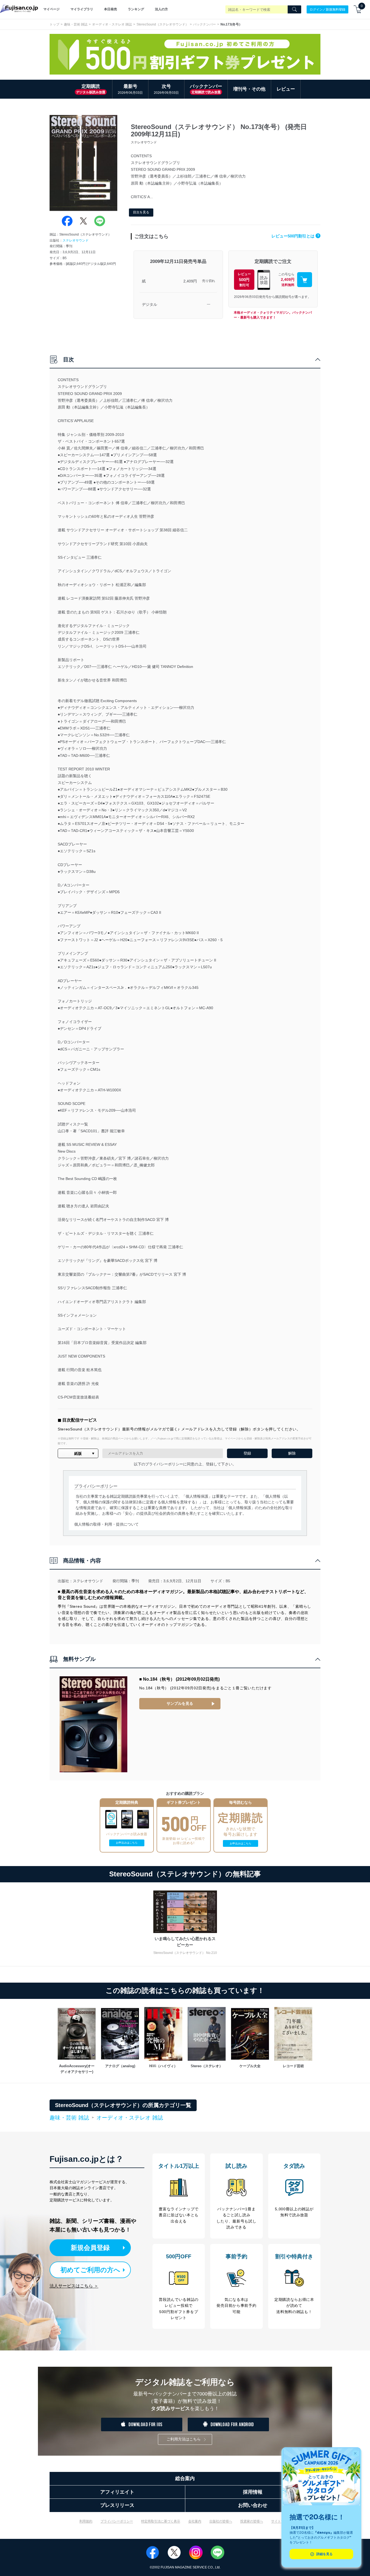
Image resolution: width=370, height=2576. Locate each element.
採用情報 (253, 2492)
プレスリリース (117, 2505)
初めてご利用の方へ (90, 2270)
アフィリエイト (117, 2492)
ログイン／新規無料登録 (327, 9)
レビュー (286, 89)
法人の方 (161, 9)
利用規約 (86, 2521)
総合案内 (185, 2478)
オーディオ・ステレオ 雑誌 (112, 24)
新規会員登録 (90, 2248)
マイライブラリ (82, 9)
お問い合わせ (253, 2505)
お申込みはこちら (127, 1843)
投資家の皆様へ (252, 2521)
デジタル (150, 304)
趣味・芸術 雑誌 (76, 24)
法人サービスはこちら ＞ (74, 2286)
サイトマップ (281, 2521)
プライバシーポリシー (117, 2521)
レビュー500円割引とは (295, 236)
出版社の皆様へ (221, 2521)
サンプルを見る (180, 1703)
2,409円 (190, 281)
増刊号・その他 (249, 89)
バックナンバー (205, 24)
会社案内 (195, 2521)
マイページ (51, 9)
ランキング (136, 9)
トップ (54, 24)
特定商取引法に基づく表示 (161, 2521)
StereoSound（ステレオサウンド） (163, 24)
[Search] (294, 9)
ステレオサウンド (76, 240)
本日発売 (111, 9)
